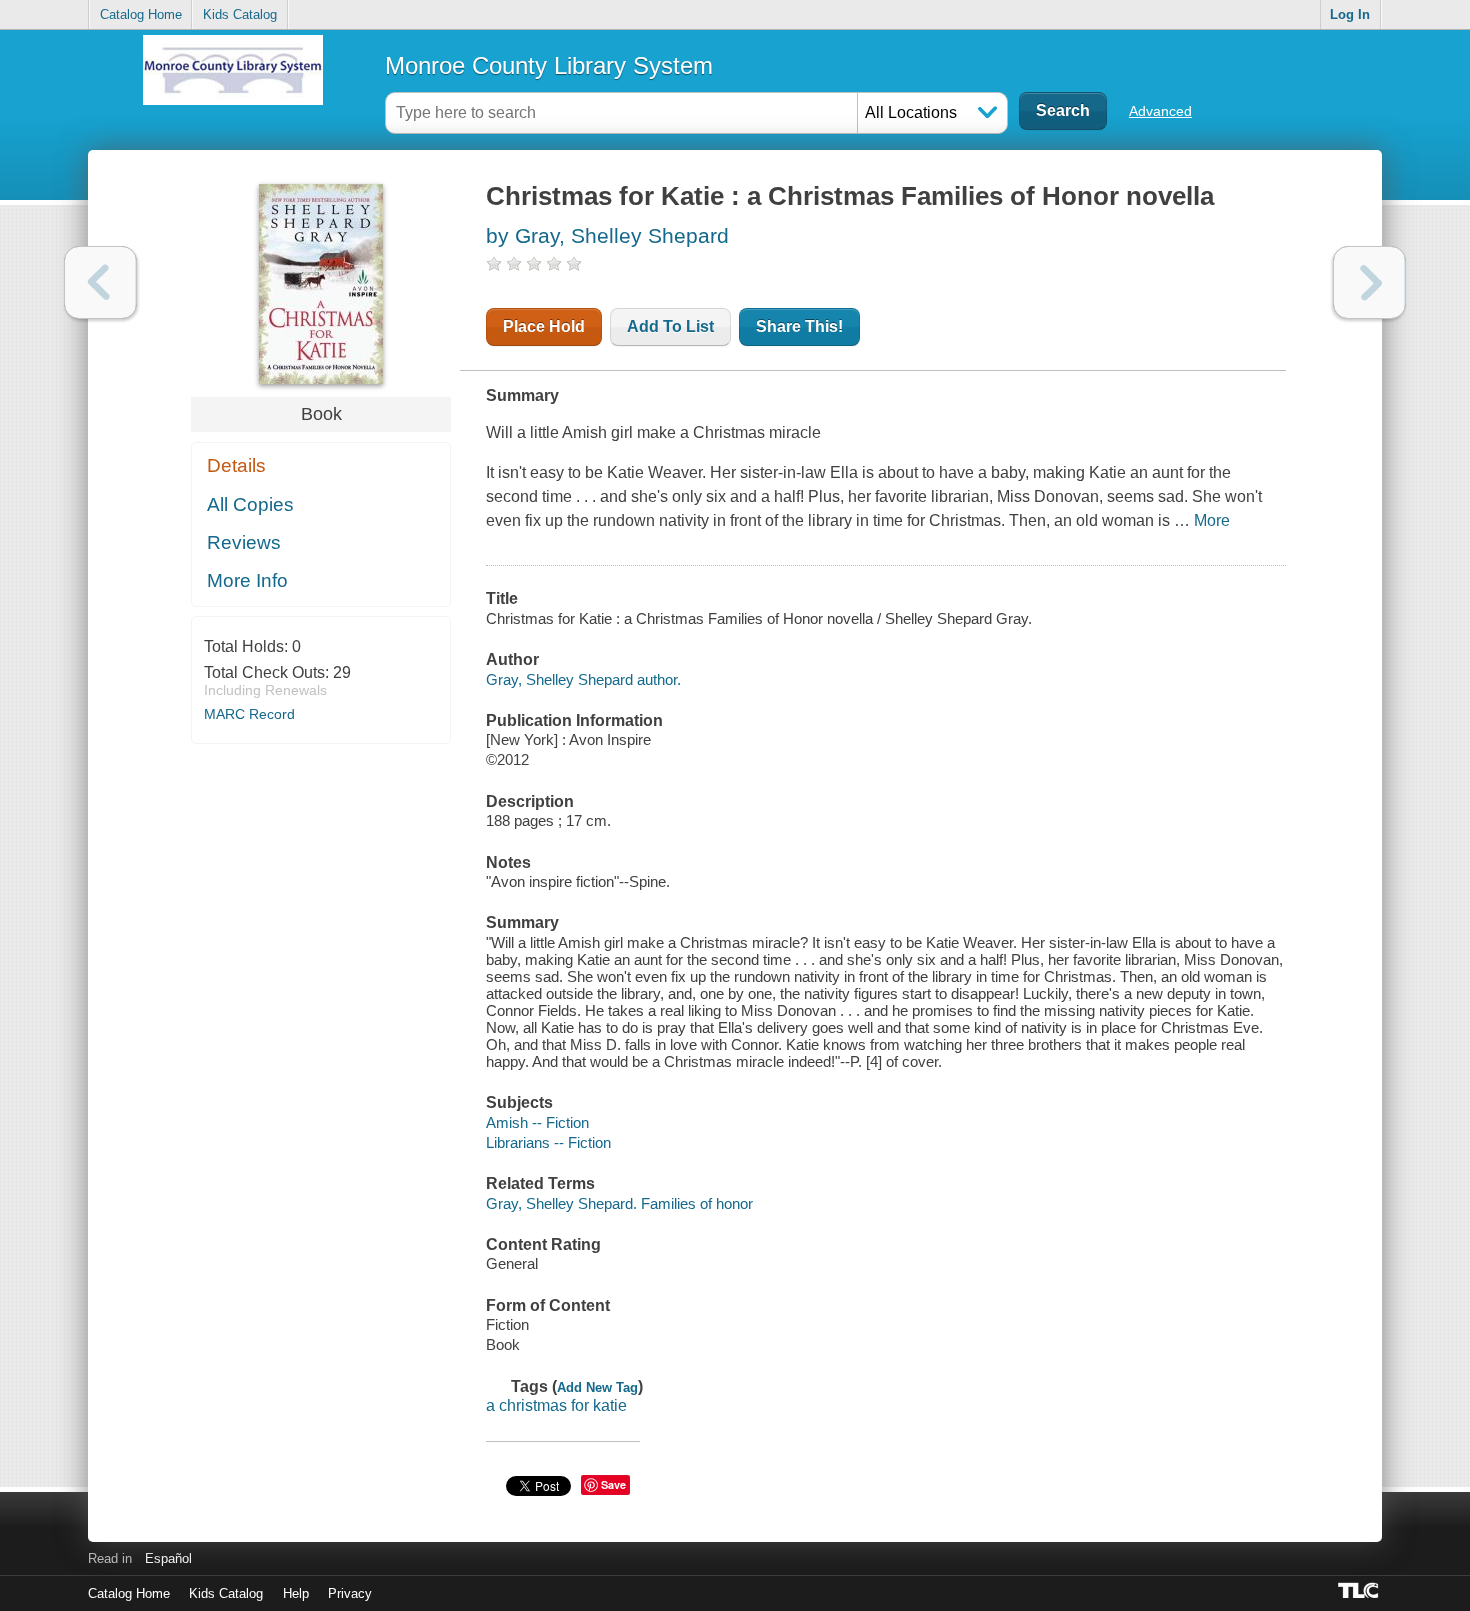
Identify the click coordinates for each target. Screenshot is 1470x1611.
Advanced (1160, 111)
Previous (100, 282)
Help (296, 1593)
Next (1369, 282)
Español (168, 1558)
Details (236, 465)
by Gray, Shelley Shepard (607, 235)
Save (613, 1484)
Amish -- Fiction (537, 1122)
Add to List (670, 326)
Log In (1350, 14)
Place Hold (544, 326)
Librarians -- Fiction (548, 1142)
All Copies (250, 504)
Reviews (244, 542)
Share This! (799, 326)
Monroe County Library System (549, 65)
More (1212, 520)
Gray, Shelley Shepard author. (583, 679)
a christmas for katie (556, 1405)
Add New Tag (597, 1387)
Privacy (350, 1593)
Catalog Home (141, 14)
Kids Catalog (240, 14)
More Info (247, 580)
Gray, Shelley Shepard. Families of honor (619, 1203)
